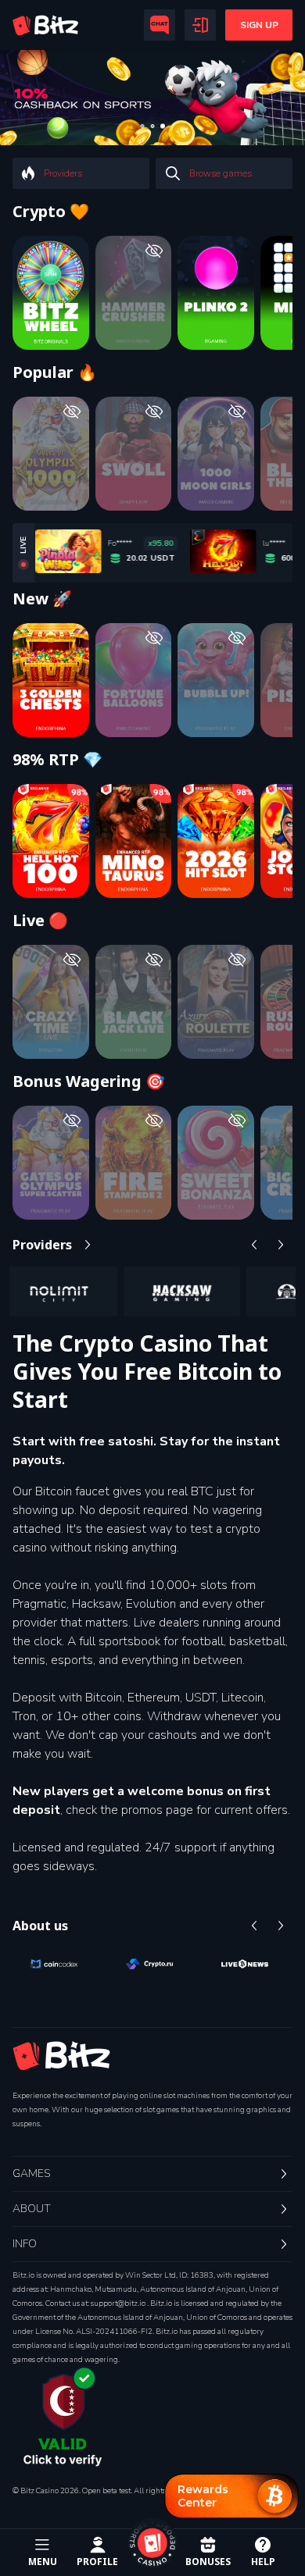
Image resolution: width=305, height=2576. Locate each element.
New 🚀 (42, 599)
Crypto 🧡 (51, 212)
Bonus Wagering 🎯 (89, 1081)
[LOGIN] (200, 25)
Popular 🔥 (55, 372)
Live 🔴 (40, 921)
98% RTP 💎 (57, 760)
